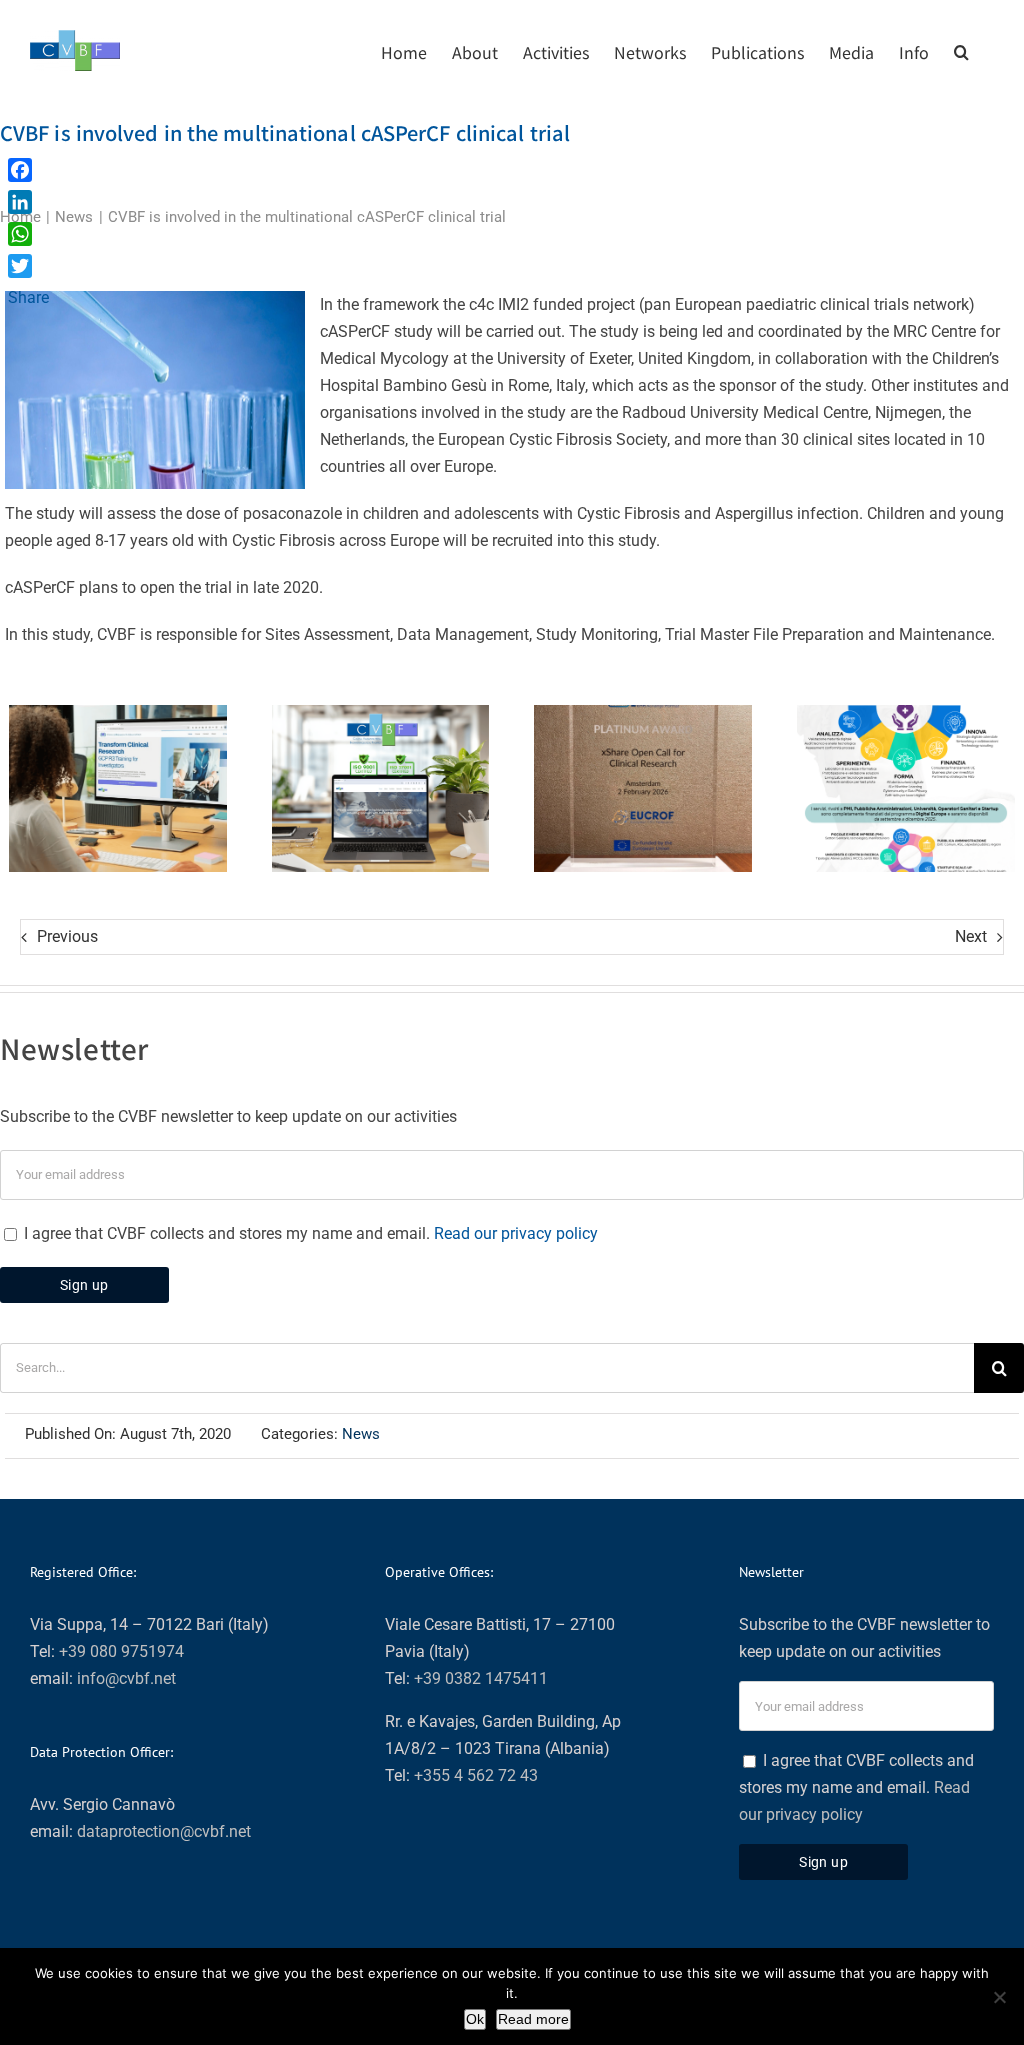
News (361, 1434)
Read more (533, 2019)
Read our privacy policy (516, 1233)
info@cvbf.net (126, 1678)
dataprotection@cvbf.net (164, 1831)
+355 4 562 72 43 (476, 1775)
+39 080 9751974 (121, 1651)
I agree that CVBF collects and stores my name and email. (309, 1233)
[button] (961, 50)
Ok (475, 2019)
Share (28, 297)
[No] (999, 1997)
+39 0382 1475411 (481, 1678)
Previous (67, 936)
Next (971, 936)
